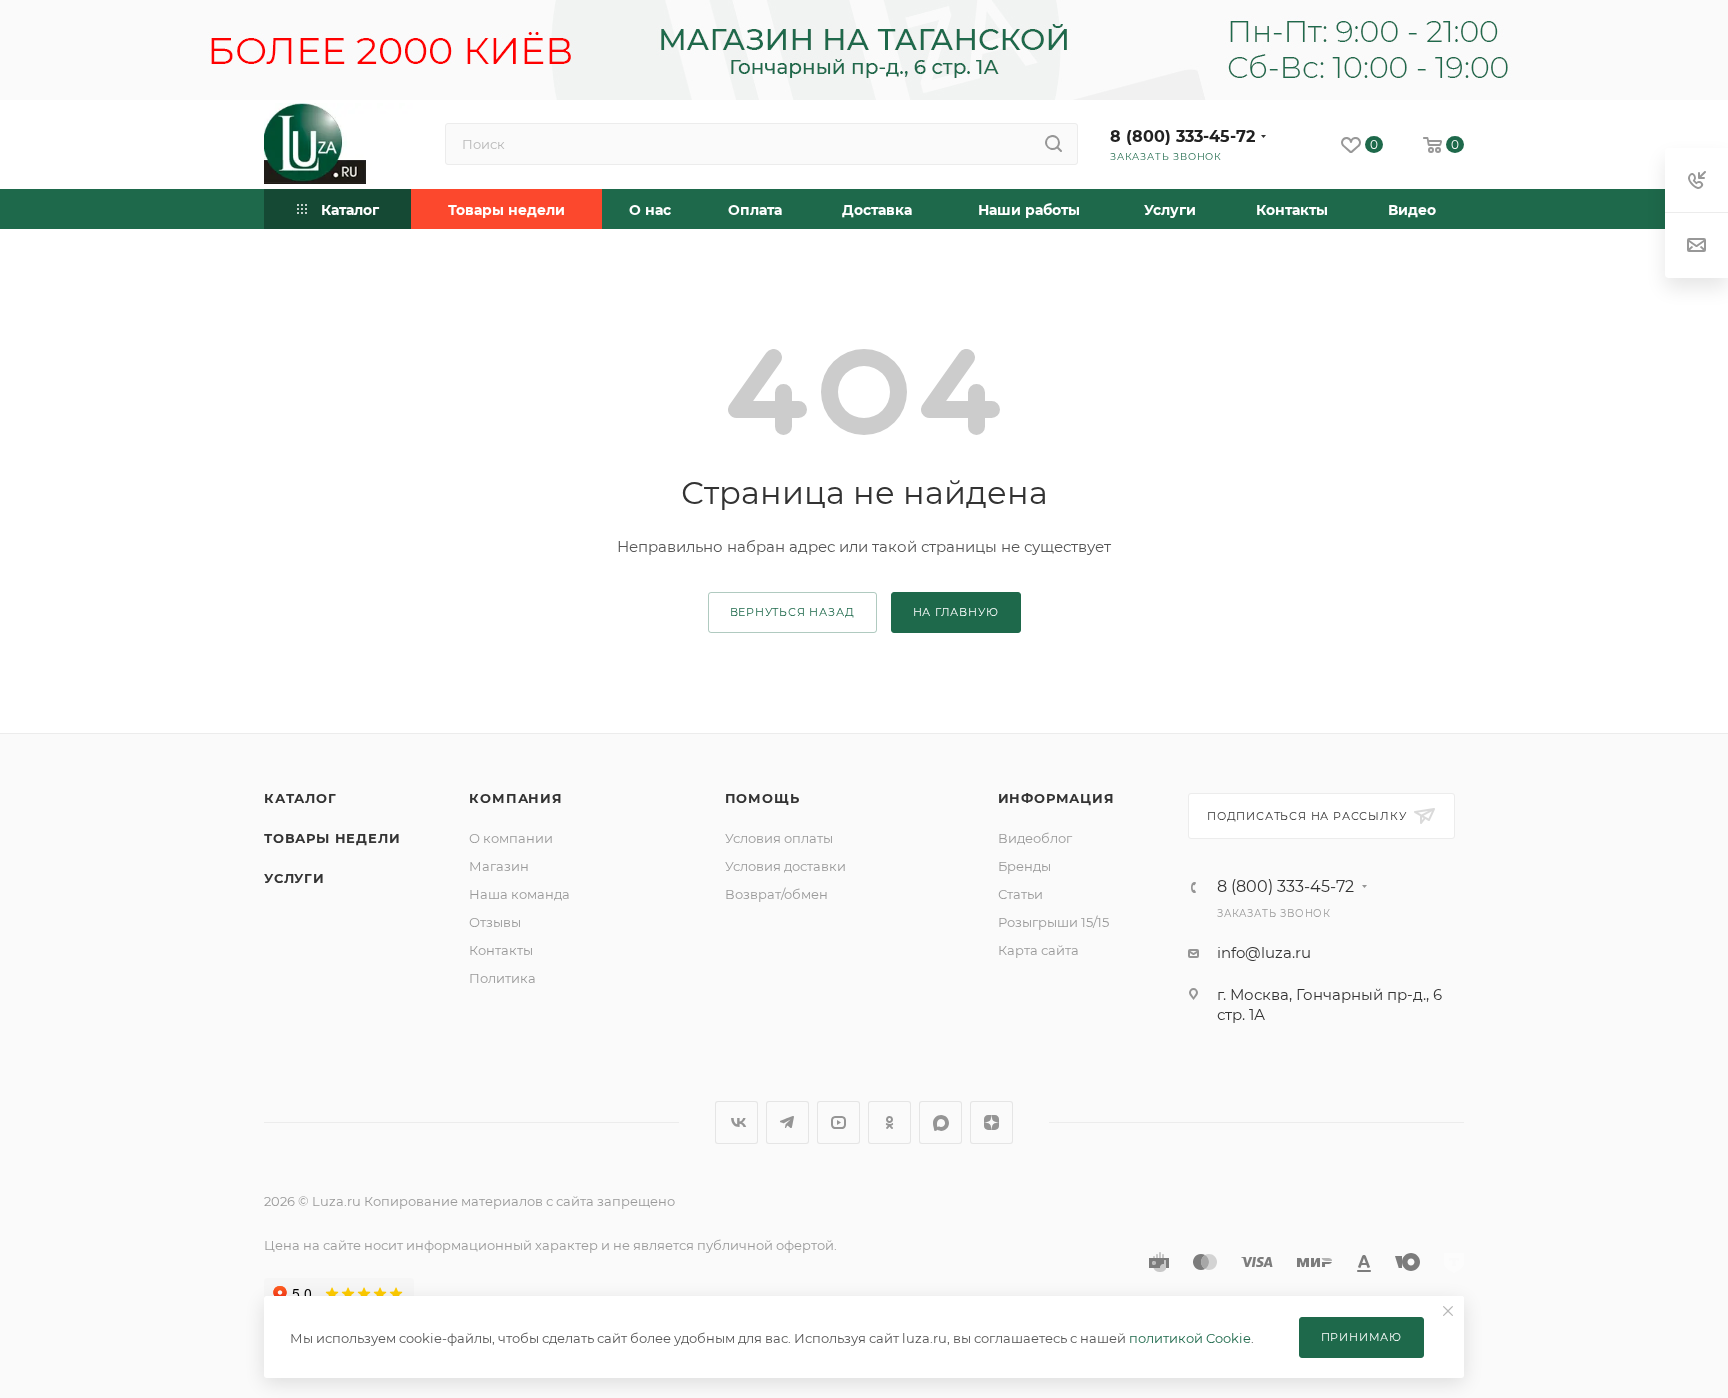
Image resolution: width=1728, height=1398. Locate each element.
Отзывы (495, 922)
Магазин (499, 866)
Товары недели (332, 838)
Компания (515, 798)
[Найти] (1053, 144)
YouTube (838, 1122)
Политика (502, 978)
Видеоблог (1035, 838)
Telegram (787, 1122)
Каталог (300, 798)
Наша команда (519, 894)
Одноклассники (889, 1122)
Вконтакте (736, 1122)
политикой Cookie (1190, 1338)
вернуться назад (792, 612)
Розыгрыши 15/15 (1053, 922)
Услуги (294, 878)
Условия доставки (785, 866)
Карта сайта (1038, 950)
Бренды (1024, 866)
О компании (511, 838)
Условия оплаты (779, 838)
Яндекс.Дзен (991, 1122)
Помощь (762, 798)
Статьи (1020, 894)
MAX (940, 1122)
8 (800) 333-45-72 (1182, 136)
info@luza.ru (1264, 952)
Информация (1056, 798)
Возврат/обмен (776, 894)
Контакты (501, 950)
